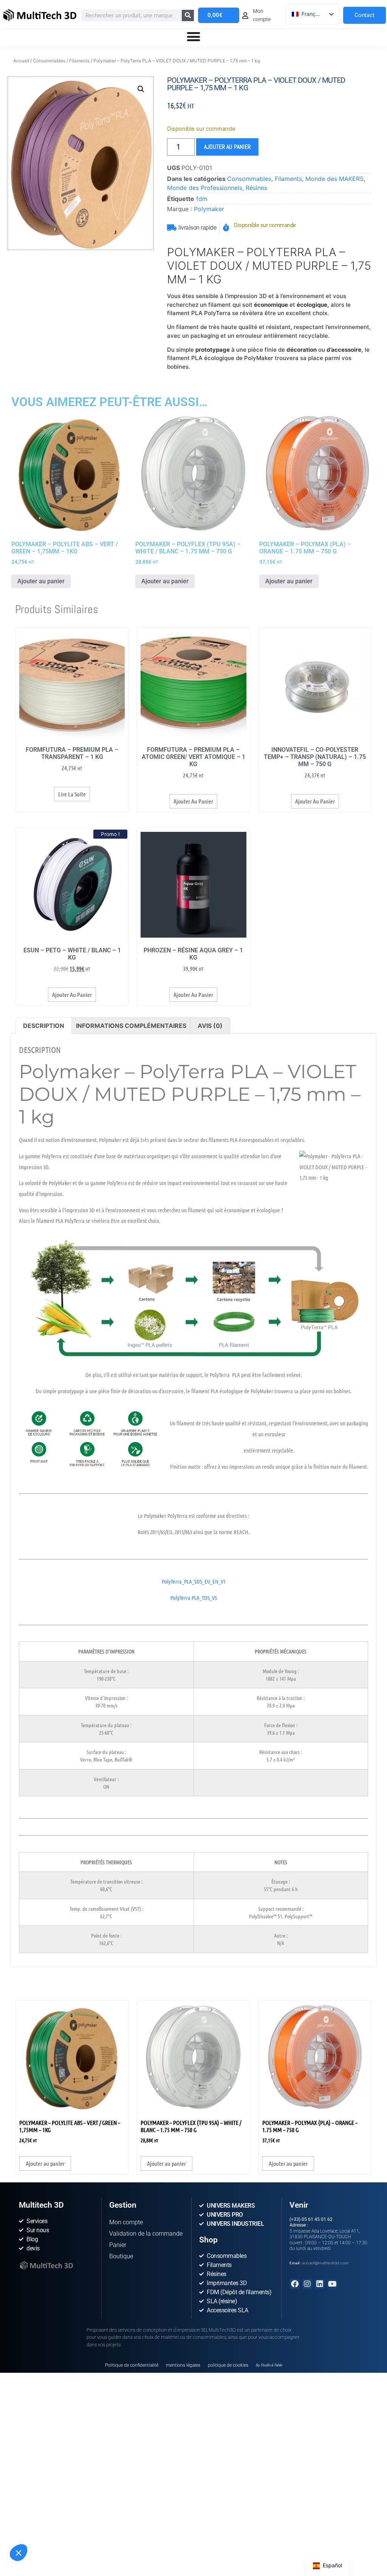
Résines (256, 188)
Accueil (21, 61)
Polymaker (209, 209)
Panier (118, 2245)
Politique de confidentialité (132, 2365)
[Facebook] (295, 2284)
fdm (202, 199)
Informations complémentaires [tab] (131, 1026)
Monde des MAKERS (334, 179)
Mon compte (126, 2222)
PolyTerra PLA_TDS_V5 (194, 1598)
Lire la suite (72, 794)
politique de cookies (228, 2365)
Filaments (79, 61)
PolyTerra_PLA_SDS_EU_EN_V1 (194, 1581)
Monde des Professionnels (205, 188)
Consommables (49, 61)
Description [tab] (44, 1026)
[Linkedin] (320, 2284)
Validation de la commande (146, 2234)
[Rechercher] (188, 15)
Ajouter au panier (227, 147)
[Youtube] (332, 2284)
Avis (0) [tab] (210, 1026)
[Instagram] (307, 2284)
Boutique (121, 2256)
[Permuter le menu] (193, 37)
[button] (19, 2553)
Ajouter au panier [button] (41, 581)
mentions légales (183, 2365)
